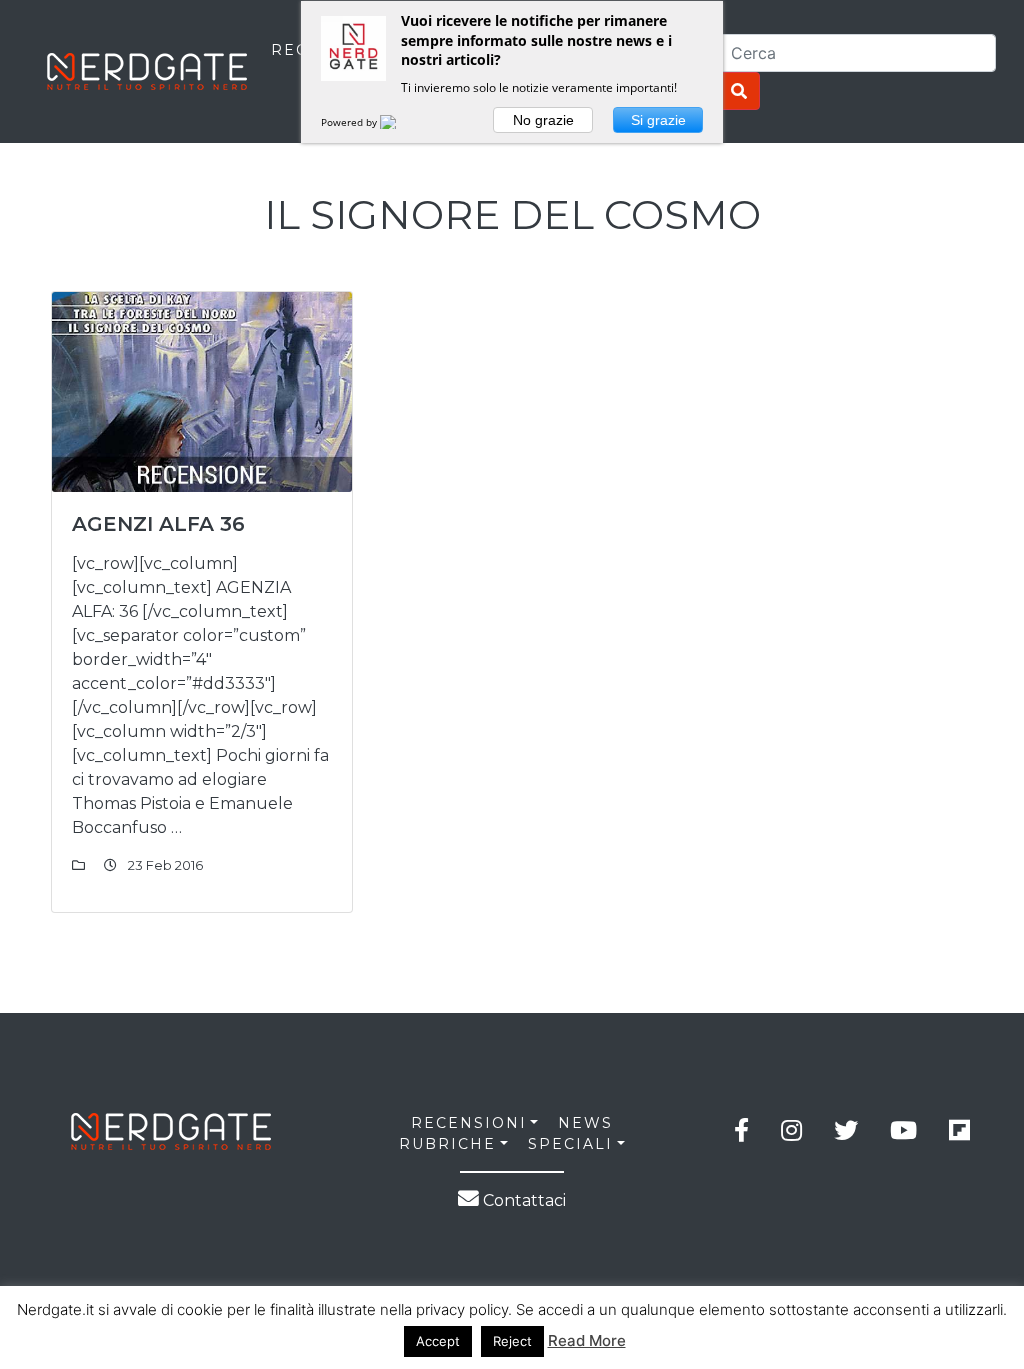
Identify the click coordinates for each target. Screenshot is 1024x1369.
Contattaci (522, 1200)
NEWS (585, 1123)
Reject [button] (512, 1341)
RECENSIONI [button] (469, 1123)
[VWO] (400, 122)
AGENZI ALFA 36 (158, 524)
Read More (587, 1340)
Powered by (350, 122)
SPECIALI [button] (570, 1144)
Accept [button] (438, 1341)
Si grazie (658, 120)
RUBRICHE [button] (447, 1144)
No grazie (543, 120)
